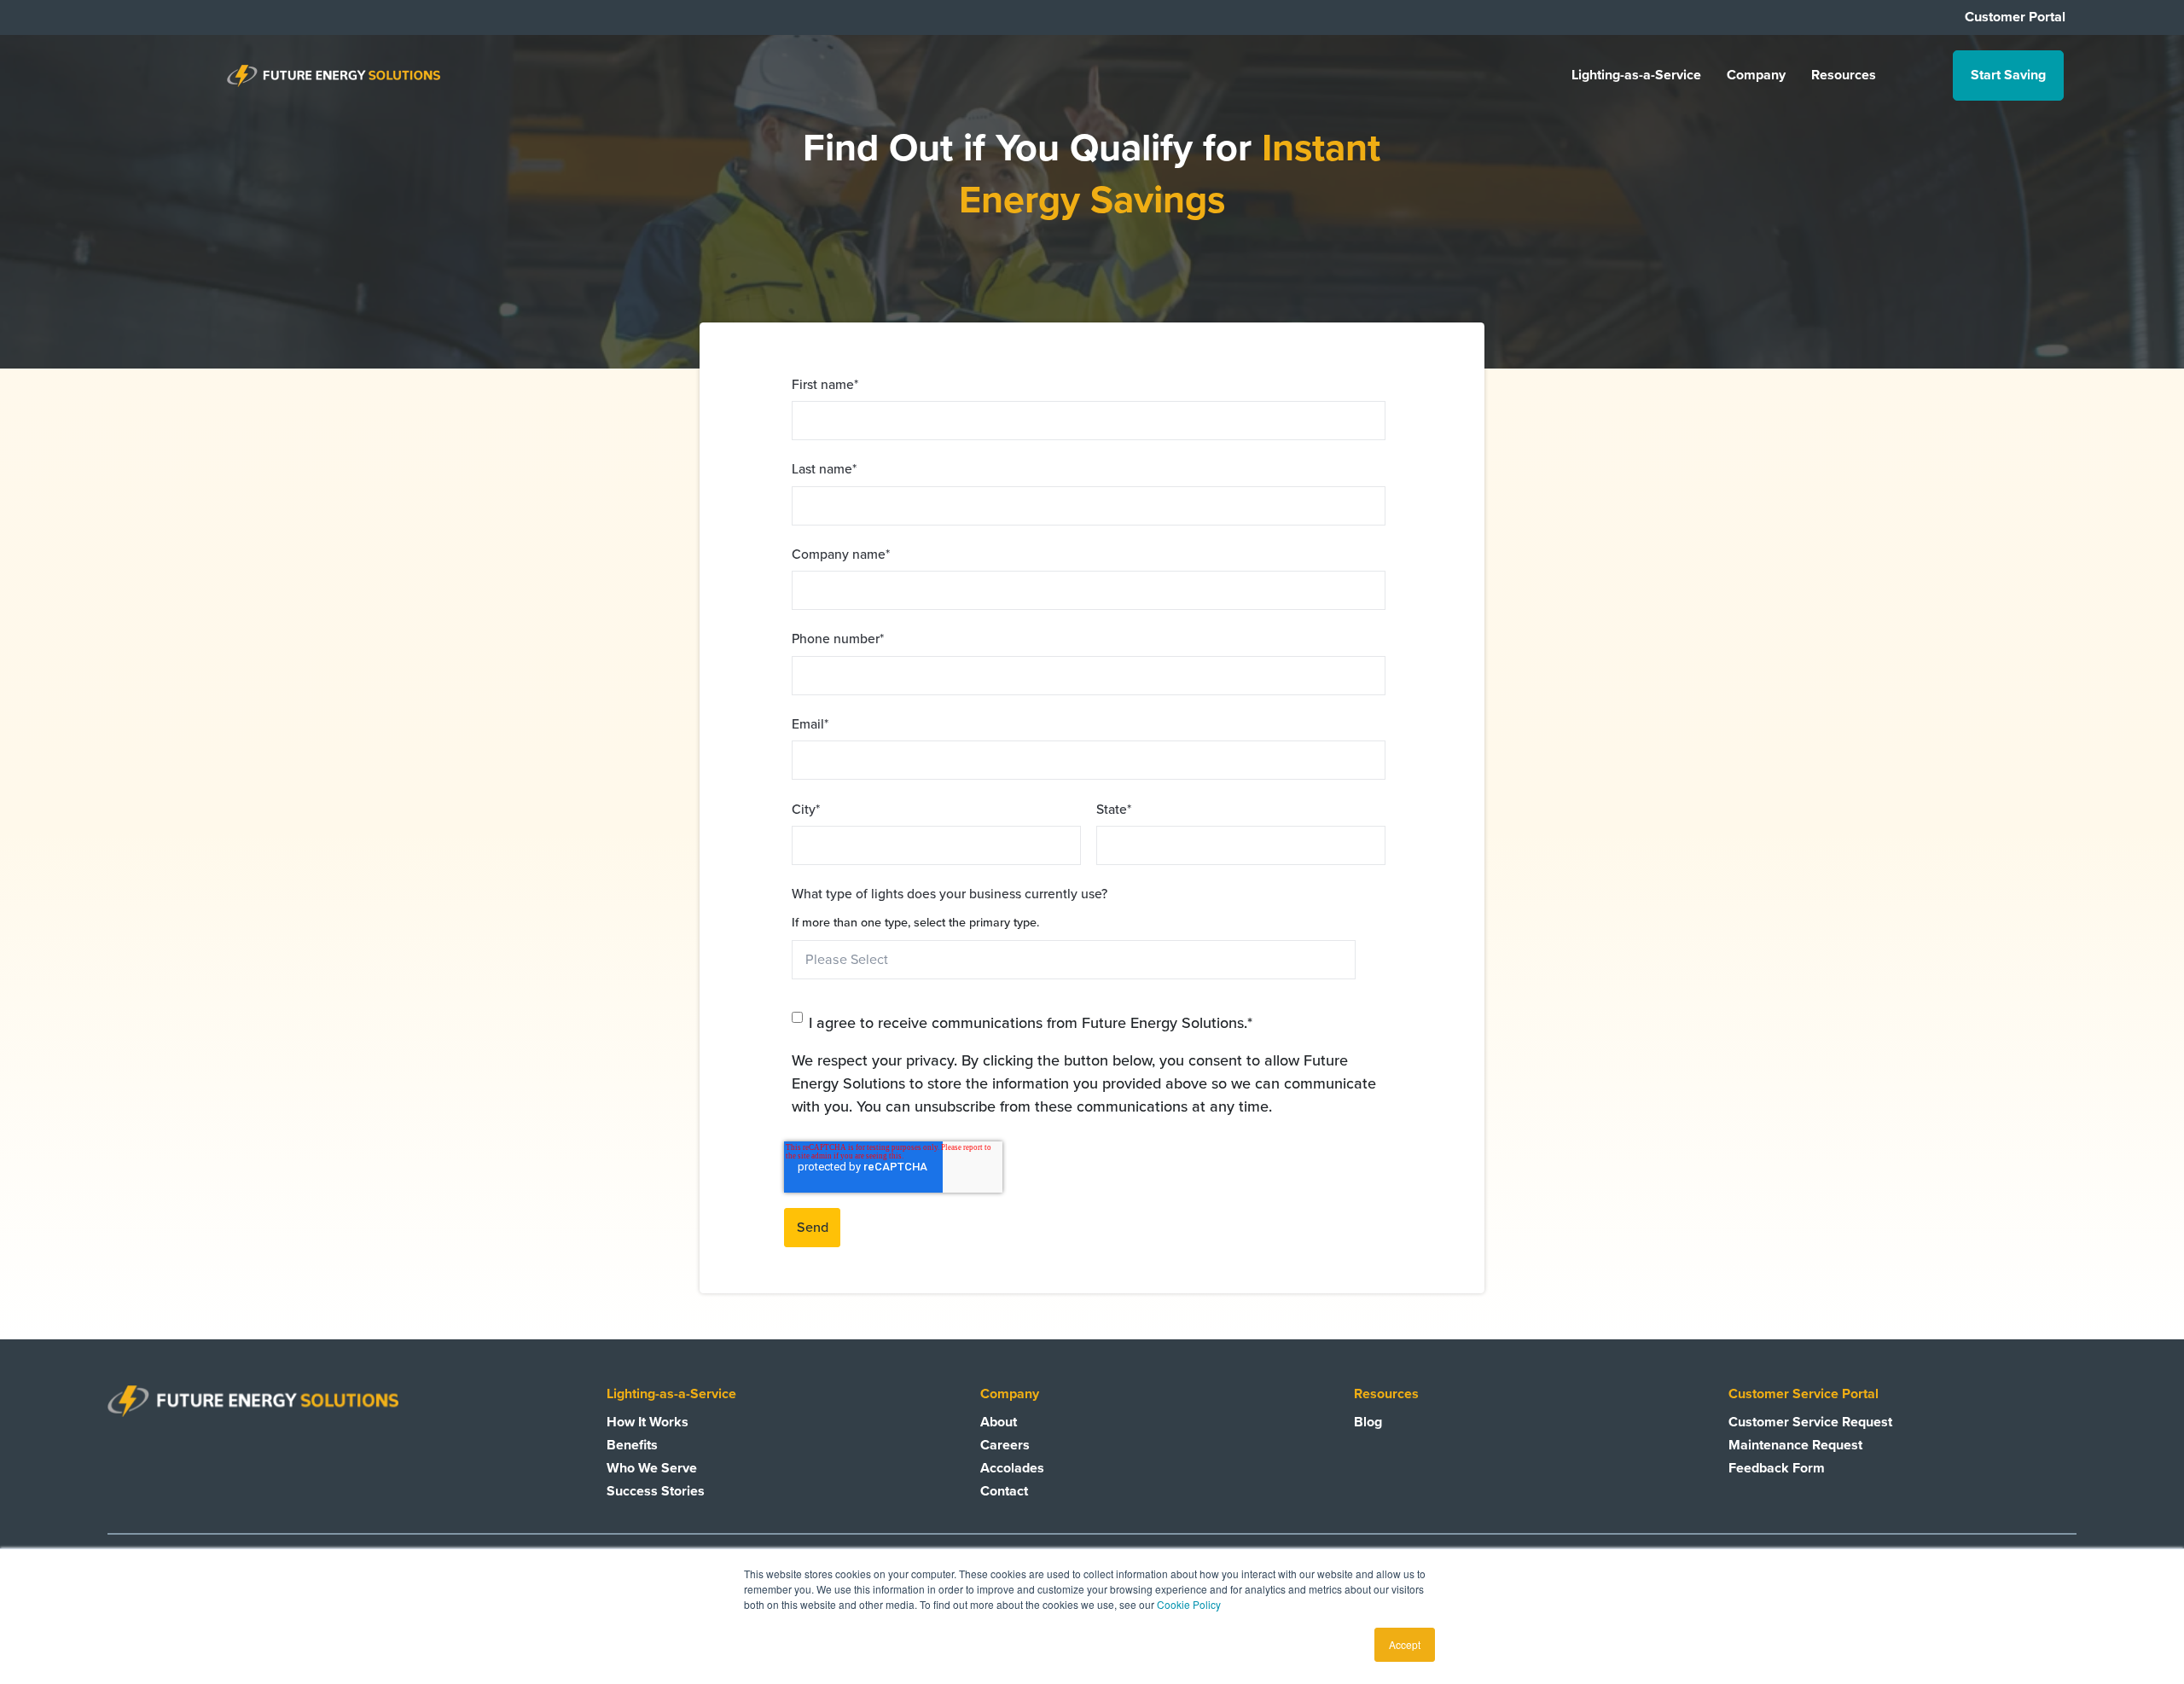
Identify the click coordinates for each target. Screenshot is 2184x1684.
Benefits (632, 1445)
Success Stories (656, 1491)
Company (1756, 75)
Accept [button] (1405, 1644)
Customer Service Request (1810, 1422)
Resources (1844, 75)
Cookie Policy (1189, 1604)
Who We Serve (652, 1468)
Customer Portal (2015, 17)
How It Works (648, 1422)
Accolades (1012, 1468)
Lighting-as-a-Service (1636, 75)
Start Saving (2008, 75)
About (999, 1422)
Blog (1368, 1422)
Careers (1005, 1445)
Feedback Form (1777, 1468)
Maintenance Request (1795, 1445)
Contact (1004, 1491)
